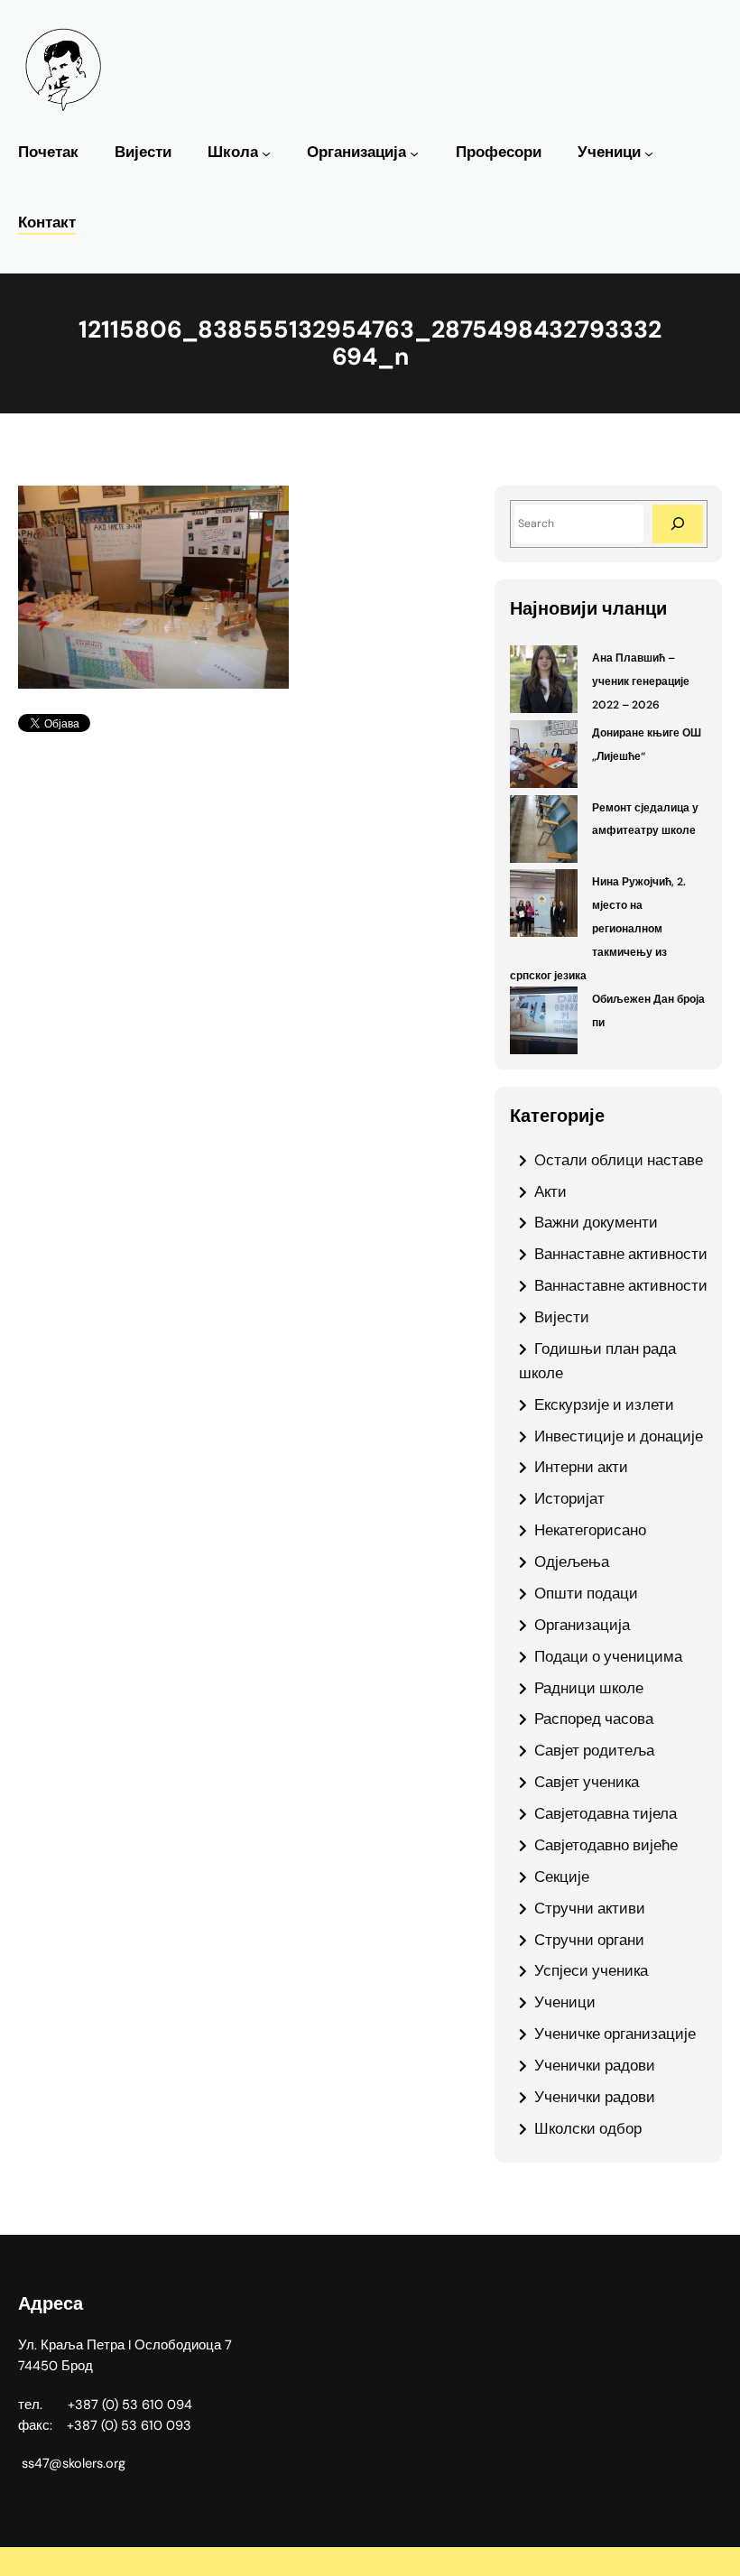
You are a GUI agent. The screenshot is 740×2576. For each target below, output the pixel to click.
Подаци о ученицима (608, 1656)
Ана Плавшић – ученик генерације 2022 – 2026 (641, 681)
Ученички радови (595, 2065)
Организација (356, 152)
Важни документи (596, 1222)
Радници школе (589, 1688)
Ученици (609, 152)
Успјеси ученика (591, 1970)
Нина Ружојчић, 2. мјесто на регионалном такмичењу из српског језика (598, 929)
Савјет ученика (587, 1782)
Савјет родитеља (594, 1750)
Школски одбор (588, 2128)
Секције (562, 1876)
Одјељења (572, 1561)
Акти (550, 1191)
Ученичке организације (615, 2034)
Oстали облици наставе (619, 1160)
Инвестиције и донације (619, 1436)
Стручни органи (589, 1940)
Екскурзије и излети (604, 1404)
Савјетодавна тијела (606, 1813)
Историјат (569, 1498)
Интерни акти (581, 1467)
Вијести (562, 1317)
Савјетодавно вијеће (606, 1845)
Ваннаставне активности (621, 1254)
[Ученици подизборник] (649, 153)
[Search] (678, 524)
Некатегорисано (590, 1530)
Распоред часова (594, 1719)
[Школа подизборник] (266, 153)
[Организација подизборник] (414, 153)
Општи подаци (586, 1593)
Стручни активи (590, 1908)
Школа (233, 152)
